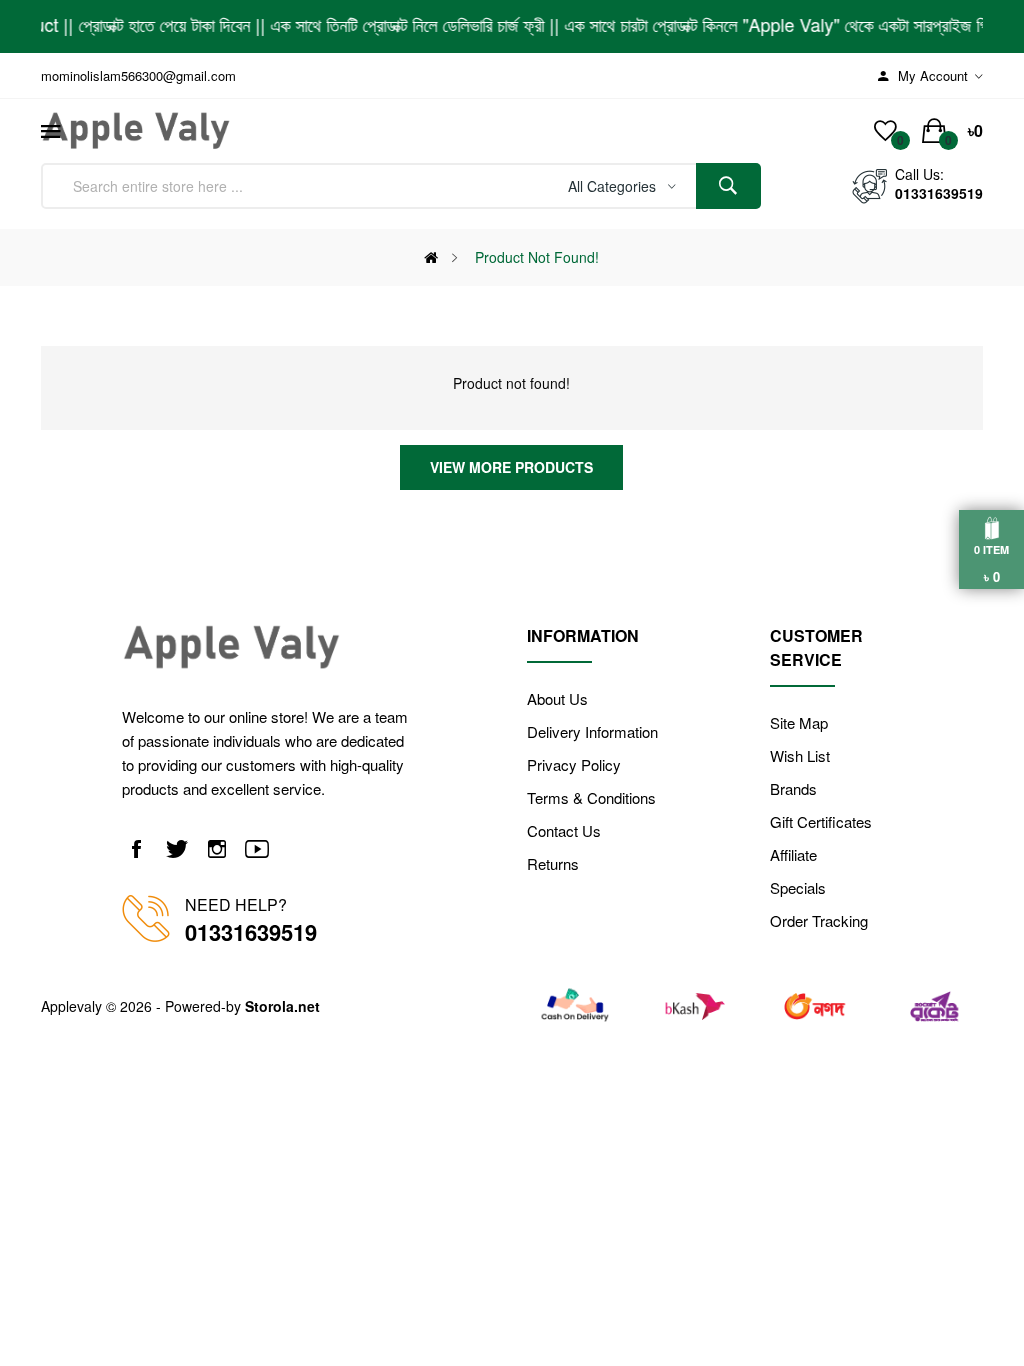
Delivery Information (592, 731)
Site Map (799, 722)
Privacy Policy (574, 764)
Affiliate (793, 854)
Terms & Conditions (591, 797)
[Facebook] (137, 848)
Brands (793, 788)
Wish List (800, 755)
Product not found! (537, 257)
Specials (798, 887)
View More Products (511, 467)
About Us (557, 698)
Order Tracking (819, 920)
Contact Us (564, 830)
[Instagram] (217, 848)
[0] (885, 131)
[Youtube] (257, 848)
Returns (553, 863)
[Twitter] (177, 848)
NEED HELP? (236, 904)
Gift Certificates (821, 821)
